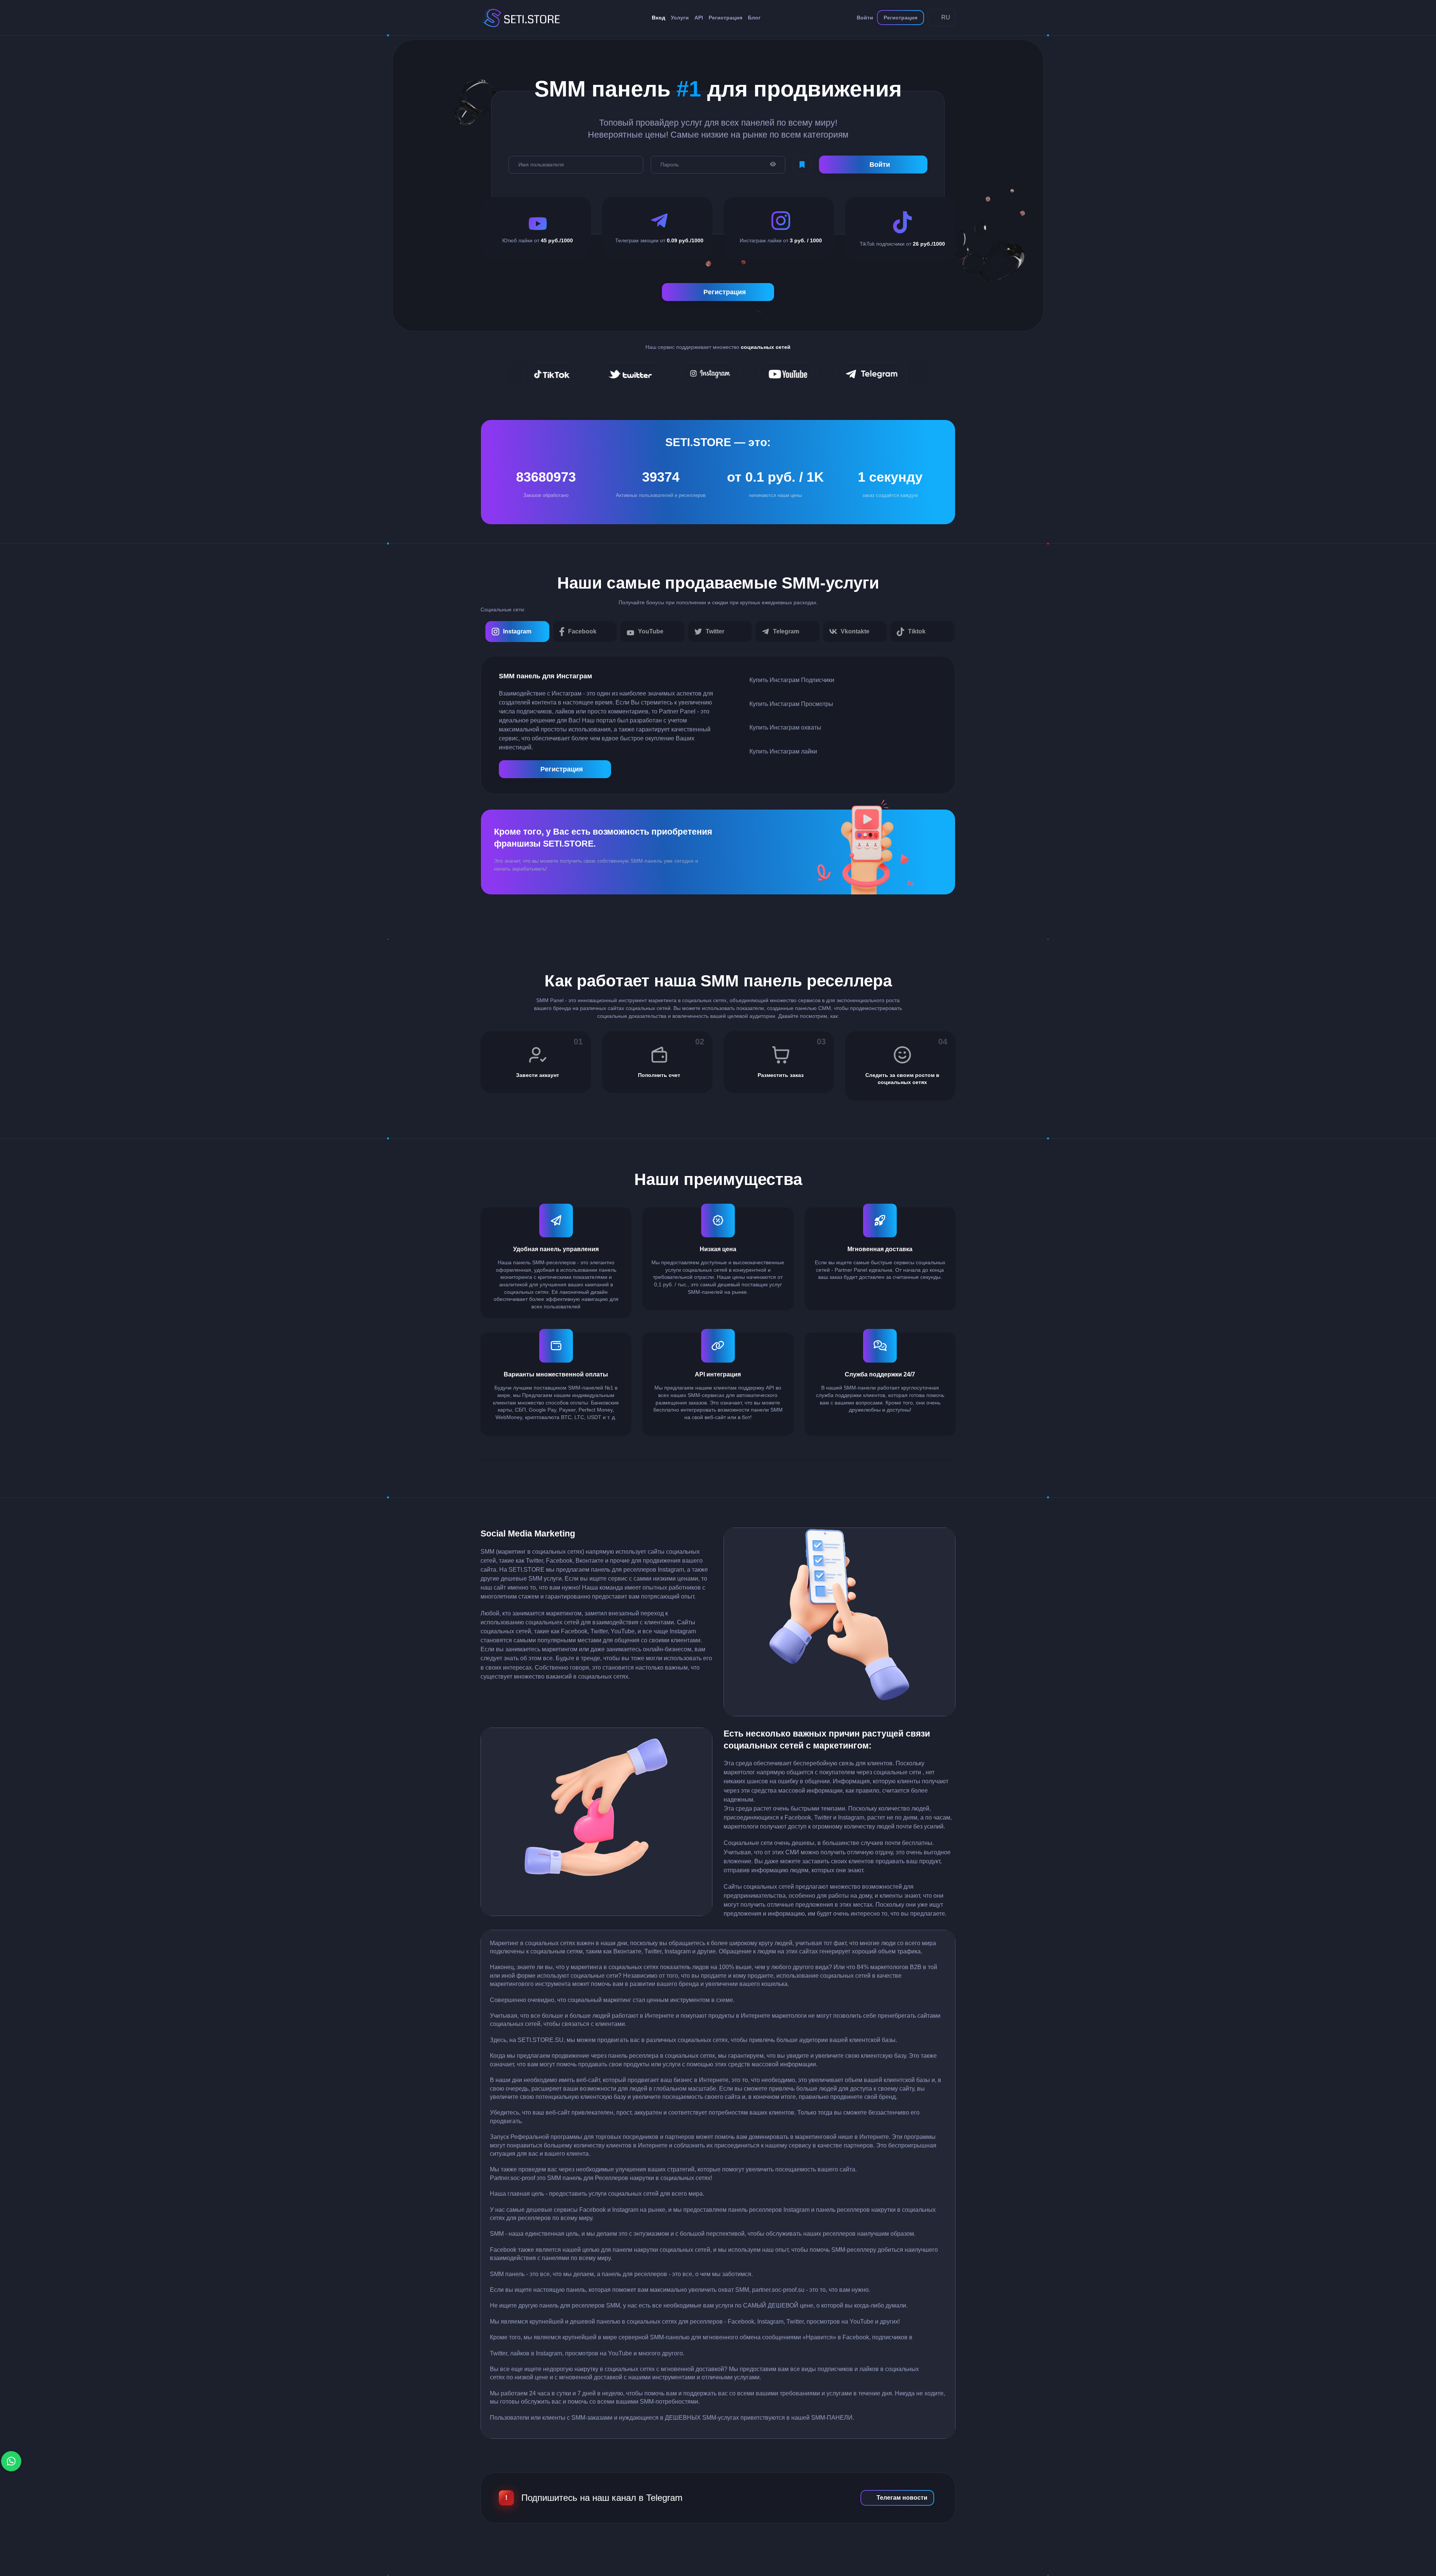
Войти (865, 18)
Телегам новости (902, 2498)
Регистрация (725, 18)
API (699, 18)
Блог (754, 18)
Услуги (680, 18)
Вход (659, 18)
